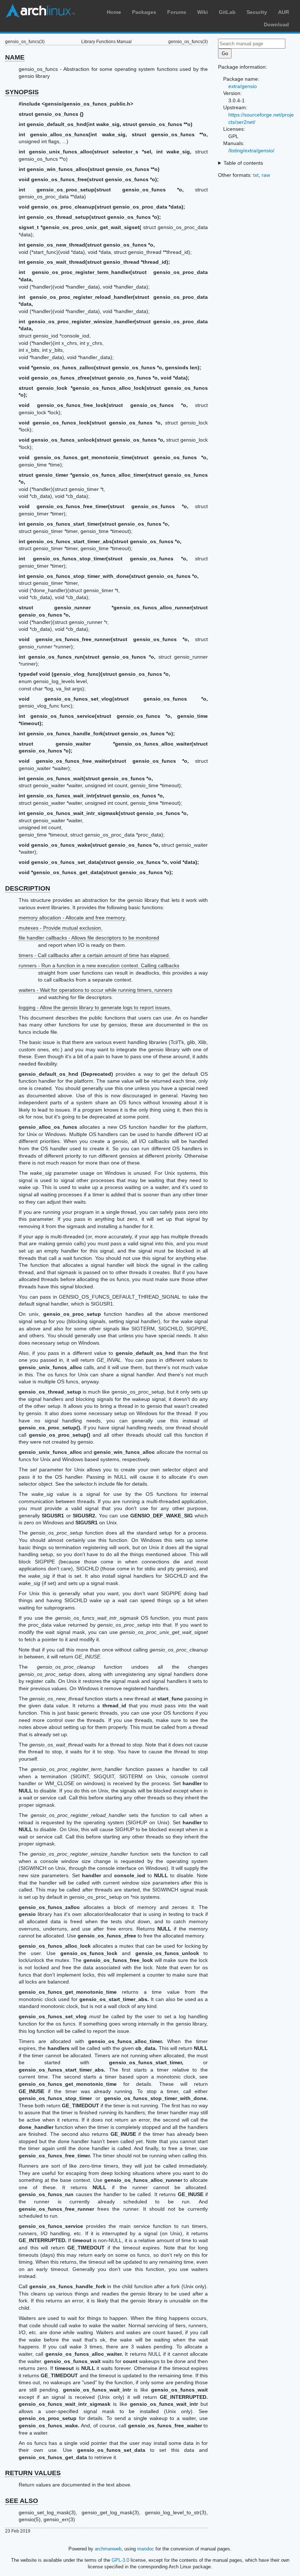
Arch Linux (40, 11)
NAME (15, 57)
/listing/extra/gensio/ (251, 150)
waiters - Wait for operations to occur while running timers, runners (95, 990)
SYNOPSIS (22, 92)
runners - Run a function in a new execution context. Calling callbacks (99, 965)
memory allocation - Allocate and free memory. (72, 918)
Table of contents (243, 163)
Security (257, 12)
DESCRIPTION (28, 888)
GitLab (227, 12)
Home (114, 12)
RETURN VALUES (33, 2473)
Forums (177, 12)
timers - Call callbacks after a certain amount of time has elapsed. (94, 955)
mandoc (146, 2549)
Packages (144, 12)
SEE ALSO (22, 2501)
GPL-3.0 (120, 2560)
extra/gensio (243, 86)
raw (266, 175)
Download (276, 24)
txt (256, 175)
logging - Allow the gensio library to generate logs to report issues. (95, 1007)
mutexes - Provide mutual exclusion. (61, 928)
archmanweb (108, 2549)
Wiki (202, 12)
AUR (284, 12)
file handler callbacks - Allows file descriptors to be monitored (89, 938)
